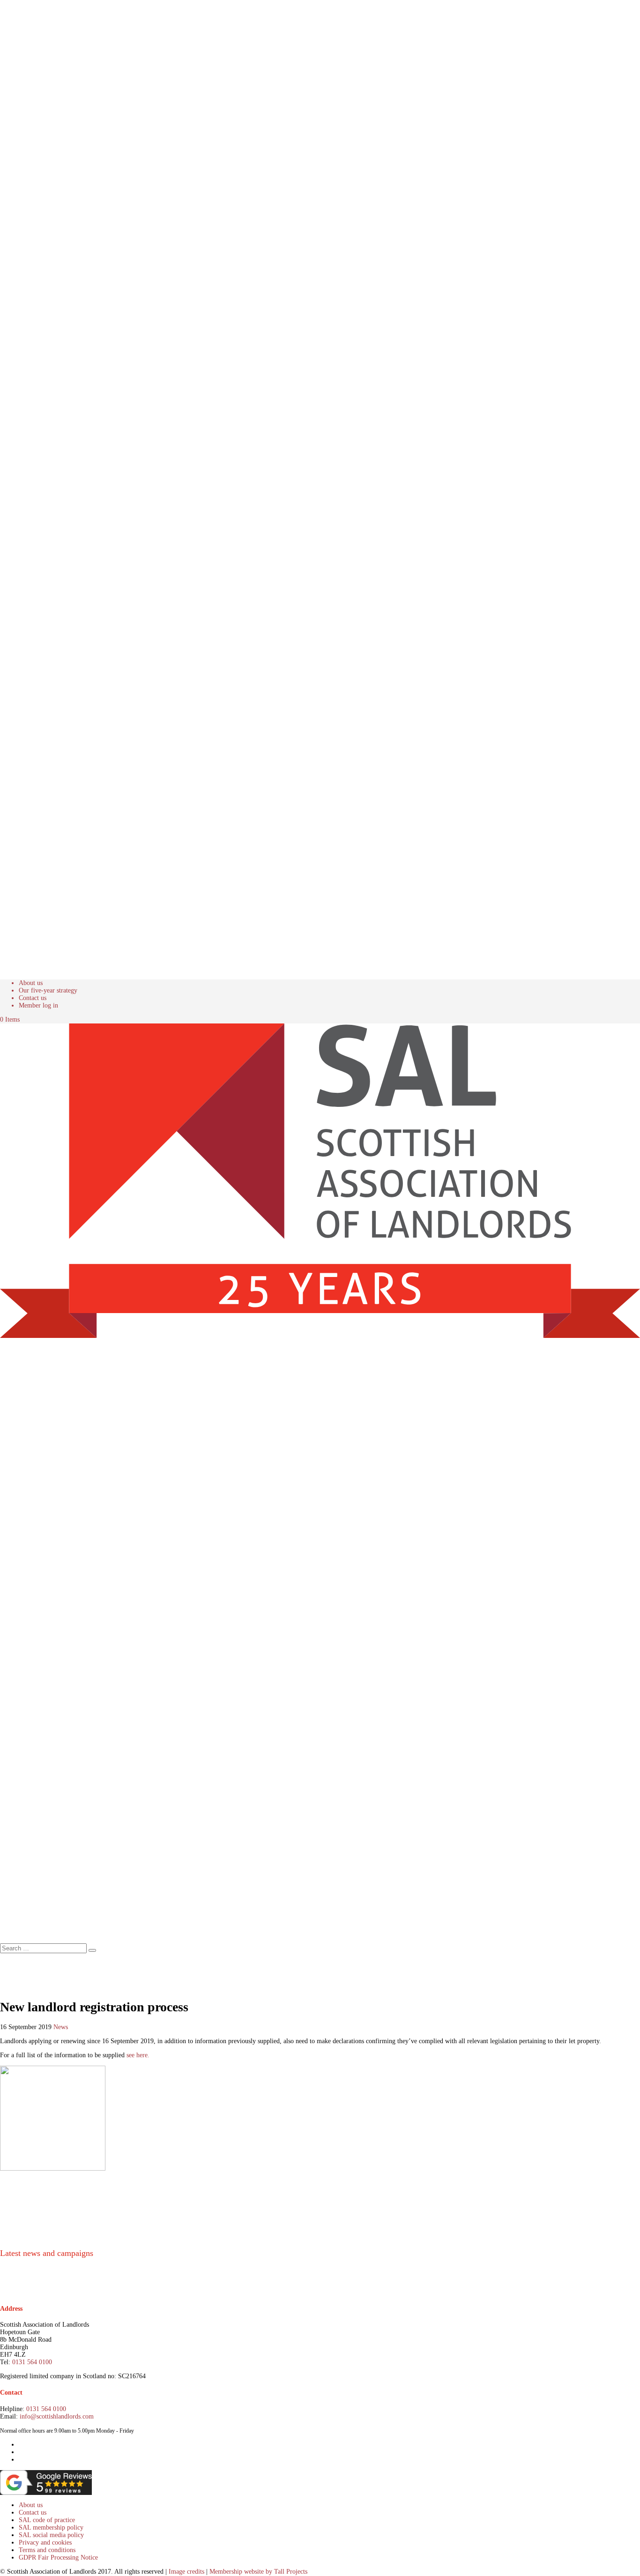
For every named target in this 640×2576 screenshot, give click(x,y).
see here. (137, 2055)
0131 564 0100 (32, 2362)
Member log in (38, 1005)
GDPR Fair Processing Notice (58, 2557)
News (61, 2027)
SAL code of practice (47, 2520)
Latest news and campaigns (47, 2253)
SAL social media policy (51, 2535)
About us (31, 983)
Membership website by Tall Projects (258, 2572)
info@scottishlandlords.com (57, 2416)
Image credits (186, 2572)
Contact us (33, 998)
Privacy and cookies (45, 2542)
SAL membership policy (51, 2527)
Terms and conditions (47, 2550)
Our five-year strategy (48, 990)
